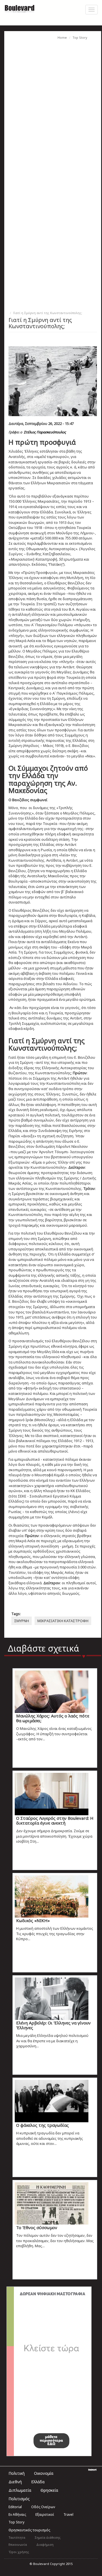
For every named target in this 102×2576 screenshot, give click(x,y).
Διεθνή (15, 2482)
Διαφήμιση (45, 2544)
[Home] (20, 8)
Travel (68, 2515)
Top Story (80, 37)
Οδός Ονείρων (43, 2507)
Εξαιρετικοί (45, 2515)
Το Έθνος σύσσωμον (37, 2227)
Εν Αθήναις (17, 2515)
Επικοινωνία (18, 2544)
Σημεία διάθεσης (48, 2537)
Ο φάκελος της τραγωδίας (42, 2125)
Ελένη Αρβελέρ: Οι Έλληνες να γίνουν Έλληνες (53, 2025)
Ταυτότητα (17, 2537)
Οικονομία (44, 2473)
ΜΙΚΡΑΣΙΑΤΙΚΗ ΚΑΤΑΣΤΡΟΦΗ (63, 1621)
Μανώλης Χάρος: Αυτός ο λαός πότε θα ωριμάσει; (53, 1718)
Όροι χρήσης (19, 2552)
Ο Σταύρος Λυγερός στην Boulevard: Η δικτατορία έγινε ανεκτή (55, 1820)
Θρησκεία (49, 2490)
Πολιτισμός (19, 2499)
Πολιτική (17, 2473)
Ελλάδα (38, 2482)
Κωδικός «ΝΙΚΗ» (33, 1920)
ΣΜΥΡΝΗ (22, 1621)
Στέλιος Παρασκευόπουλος (45, 432)
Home (62, 37)
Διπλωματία (20, 2490)
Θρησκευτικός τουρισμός (29, 2530)
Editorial (15, 2507)
